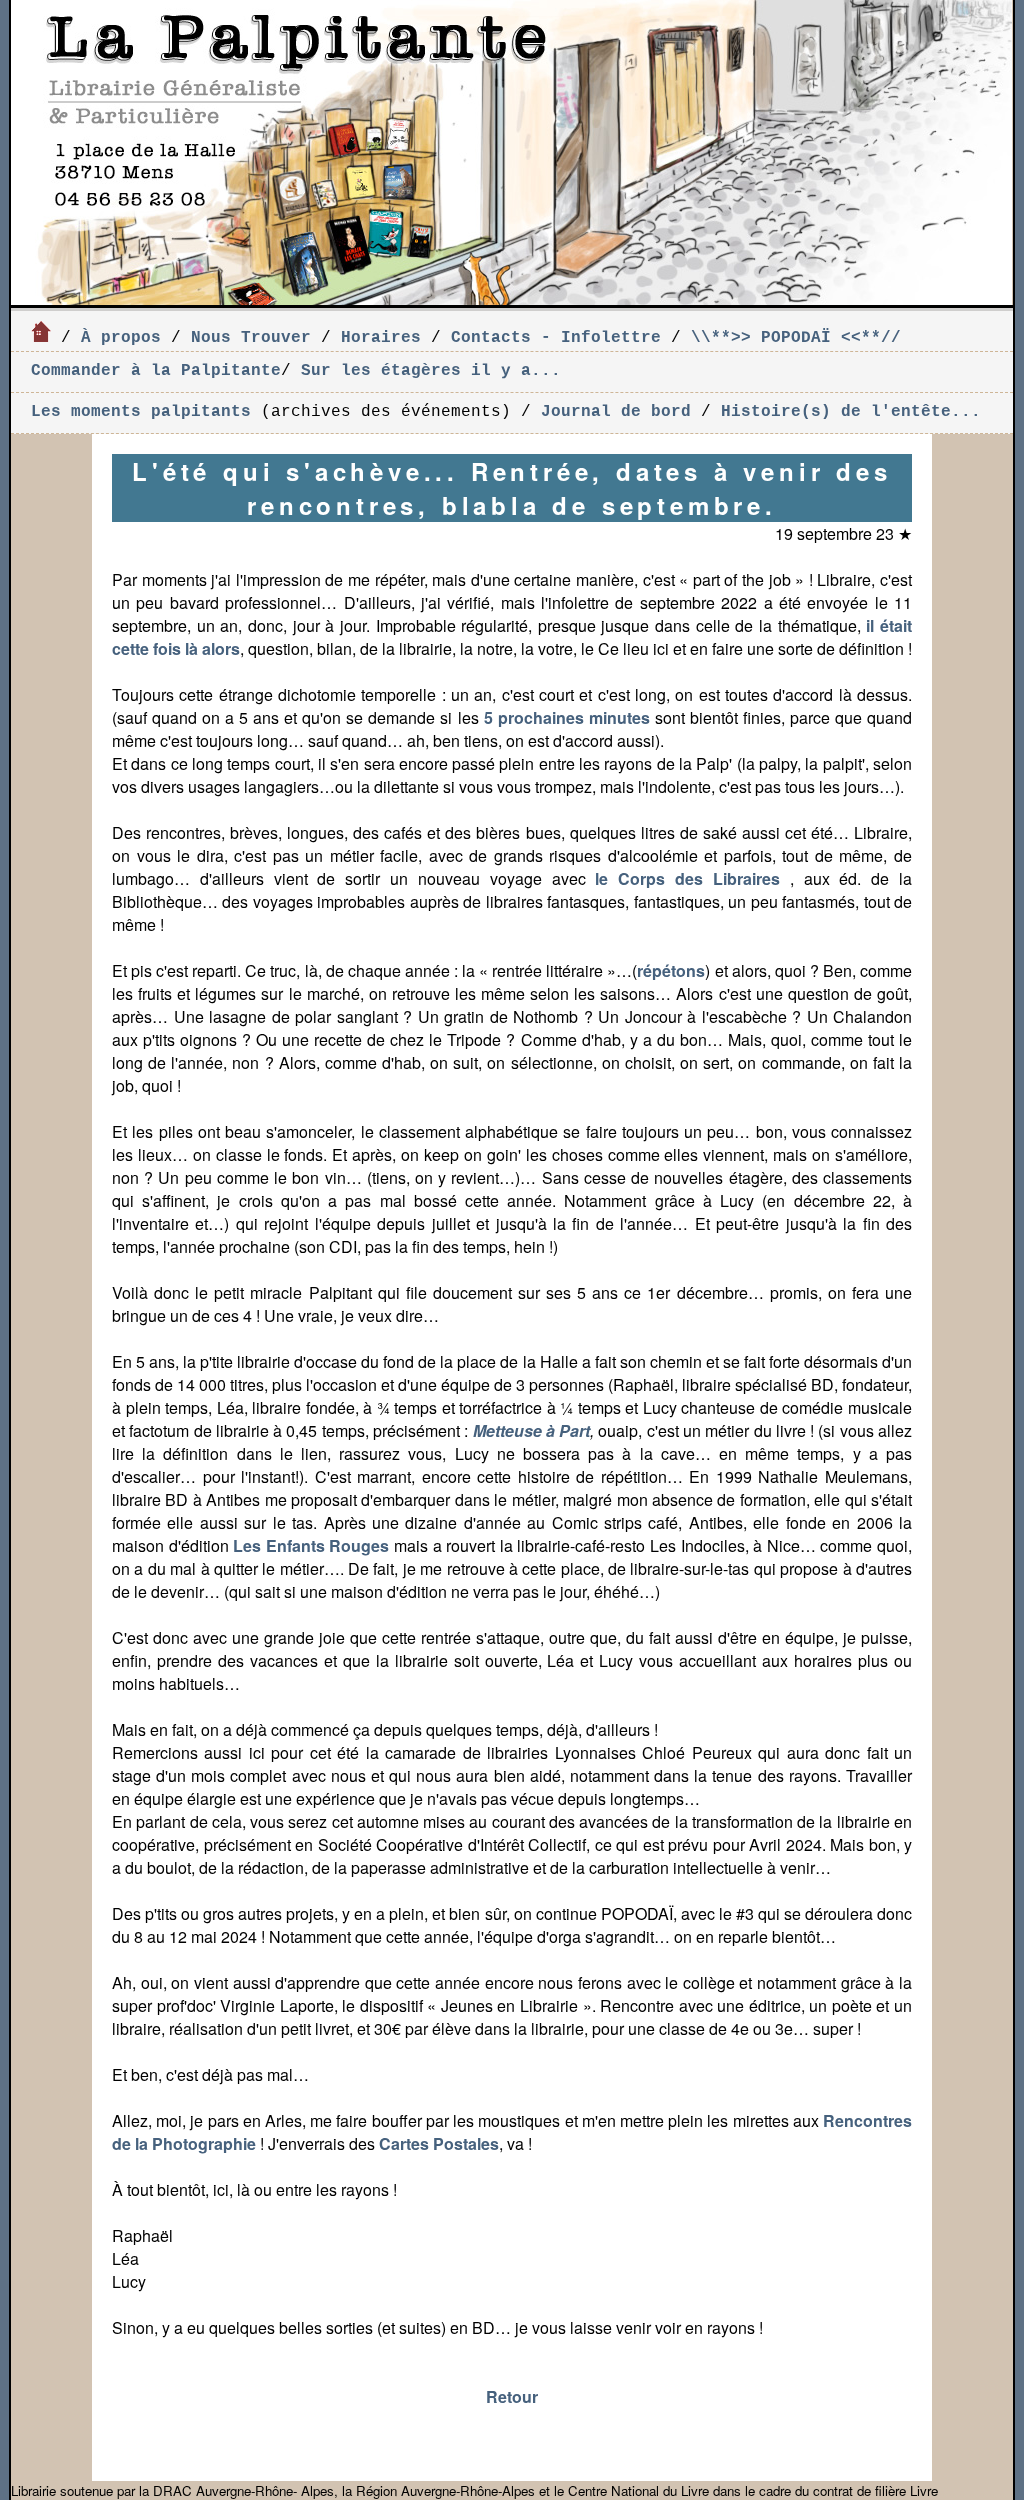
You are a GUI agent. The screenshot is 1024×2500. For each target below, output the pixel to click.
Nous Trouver (251, 338)
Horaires (381, 338)
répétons (671, 970)
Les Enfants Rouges (311, 1545)
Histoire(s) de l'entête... (851, 412)
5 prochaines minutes (567, 717)
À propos (121, 338)
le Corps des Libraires (692, 878)
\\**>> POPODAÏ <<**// (796, 338)
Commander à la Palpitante (156, 371)
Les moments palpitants (146, 412)
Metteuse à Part (532, 1430)
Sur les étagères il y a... (431, 371)
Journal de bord (616, 412)
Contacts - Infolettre (556, 338)
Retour (512, 2396)
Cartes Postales (439, 2143)
